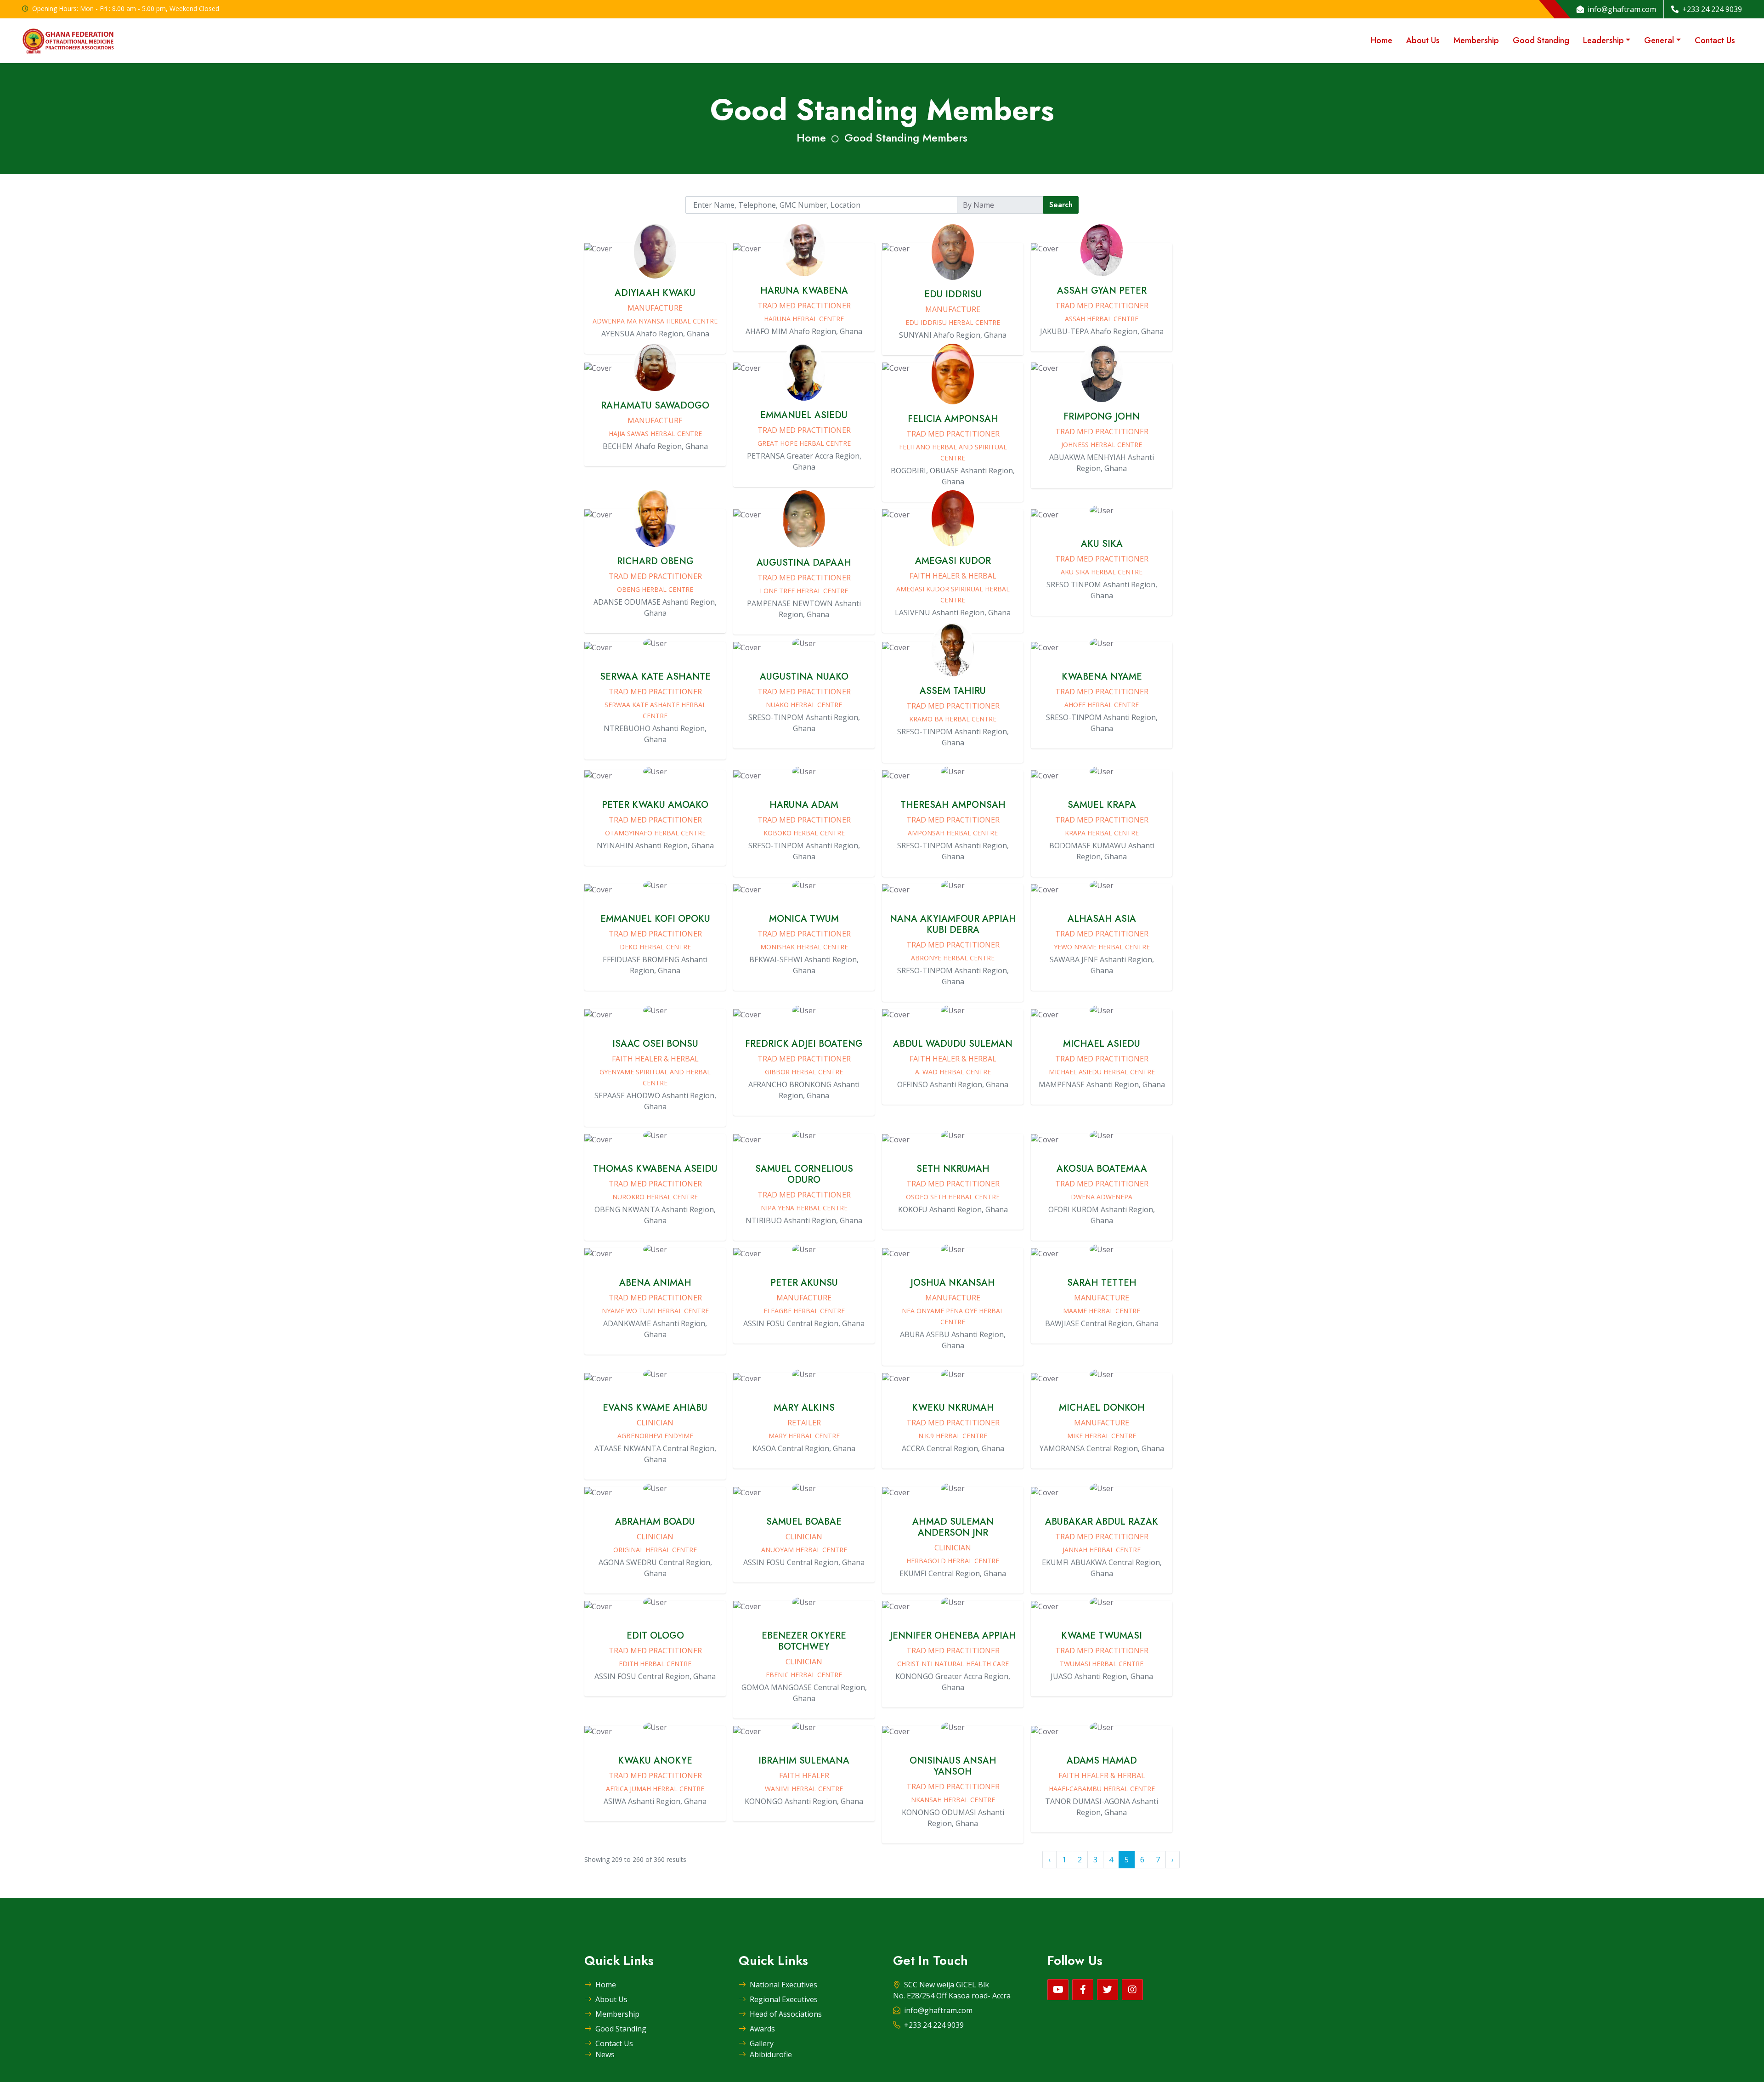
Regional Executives (784, 1999)
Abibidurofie (771, 2054)
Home (1381, 40)
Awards (762, 2029)
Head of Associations (786, 2014)
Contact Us (1715, 40)
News (605, 2054)
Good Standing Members (906, 138)
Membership (1476, 40)
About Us (1423, 40)
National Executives (783, 1985)
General (1659, 40)
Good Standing (1541, 40)
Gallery (762, 2043)
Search (1061, 205)
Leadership (1603, 40)
